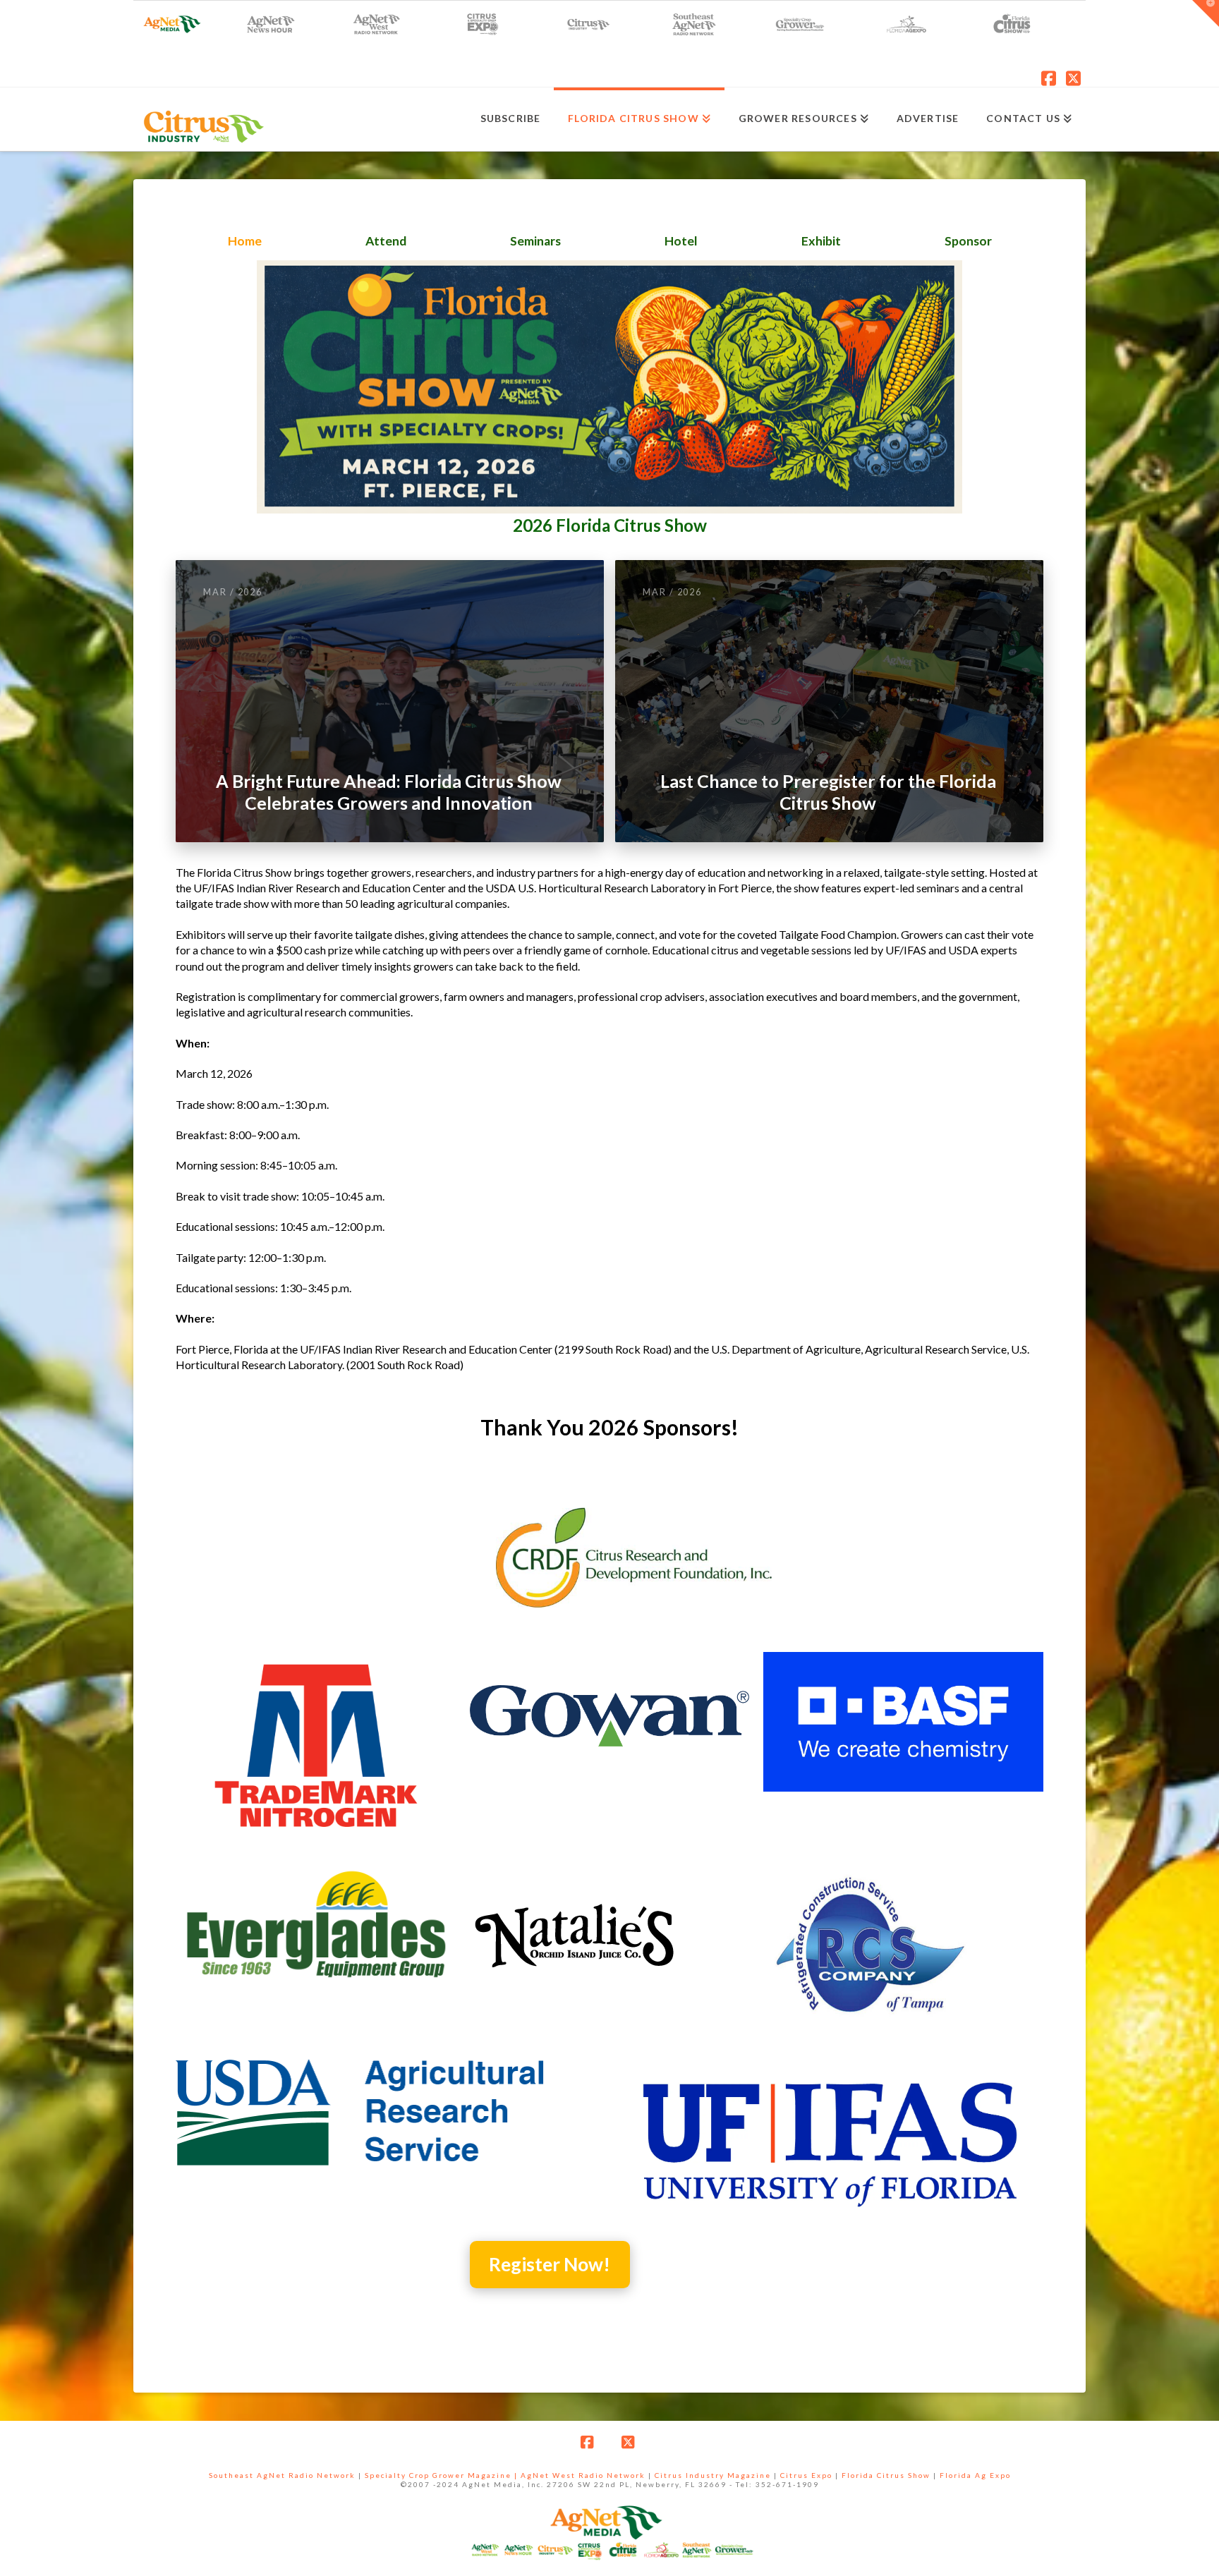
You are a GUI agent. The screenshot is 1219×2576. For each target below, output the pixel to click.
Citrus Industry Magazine (713, 2475)
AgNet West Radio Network (583, 2475)
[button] (1206, 13)
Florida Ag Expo (975, 2475)
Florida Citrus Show (886, 2475)
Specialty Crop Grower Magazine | (443, 2475)
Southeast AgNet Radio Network (282, 2475)
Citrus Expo (806, 2475)
